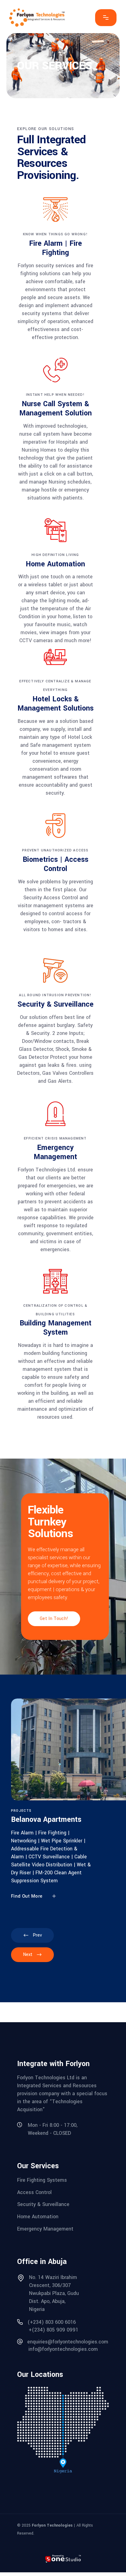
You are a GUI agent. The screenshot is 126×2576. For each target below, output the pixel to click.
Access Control (34, 2192)
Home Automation (38, 2217)
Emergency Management (45, 2229)
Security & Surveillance (43, 2204)
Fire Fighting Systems (42, 2180)
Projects (21, 1811)
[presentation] (32, 1935)
